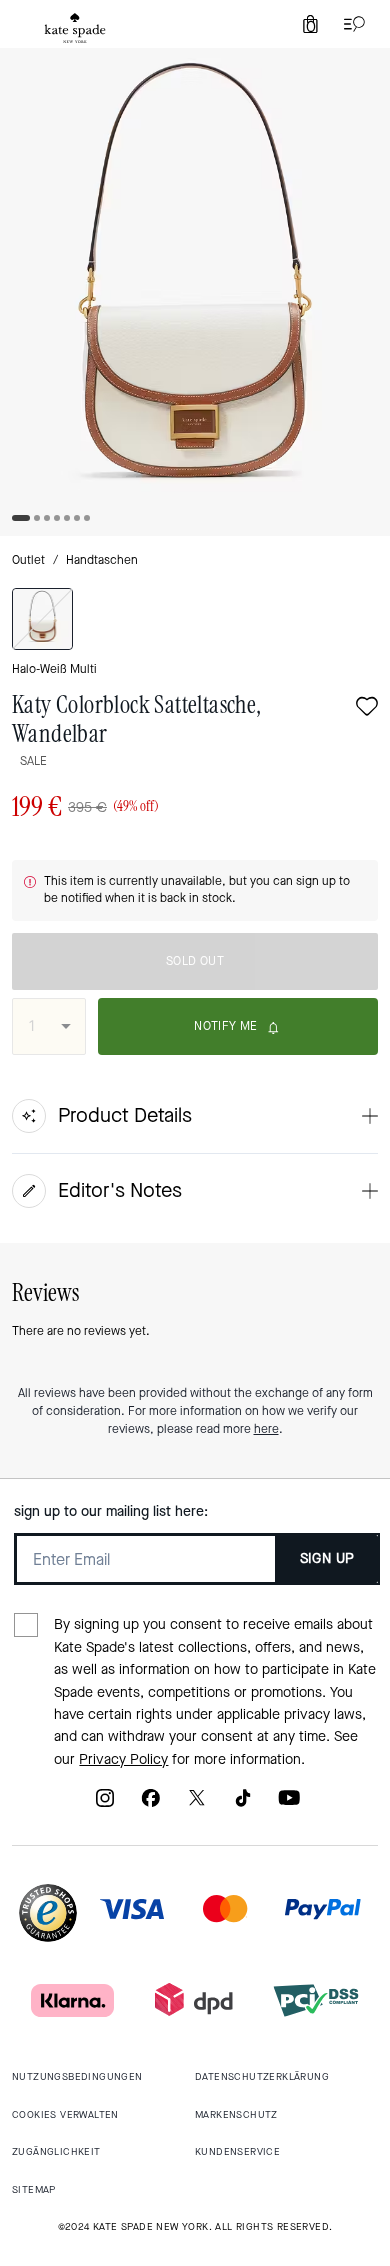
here (266, 1429)
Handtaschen (102, 560)
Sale (33, 761)
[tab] (75, 28)
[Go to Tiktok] (243, 1804)
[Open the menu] (350, 24)
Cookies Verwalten (65, 2114)
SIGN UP (327, 1558)
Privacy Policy (123, 1759)
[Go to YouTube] (289, 1804)
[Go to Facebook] (151, 1804)
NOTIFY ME (226, 1026)
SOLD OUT (195, 961)
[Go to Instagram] (105, 1804)
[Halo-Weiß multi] (42, 619)
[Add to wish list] (367, 708)
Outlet (28, 560)
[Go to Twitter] (197, 1804)
